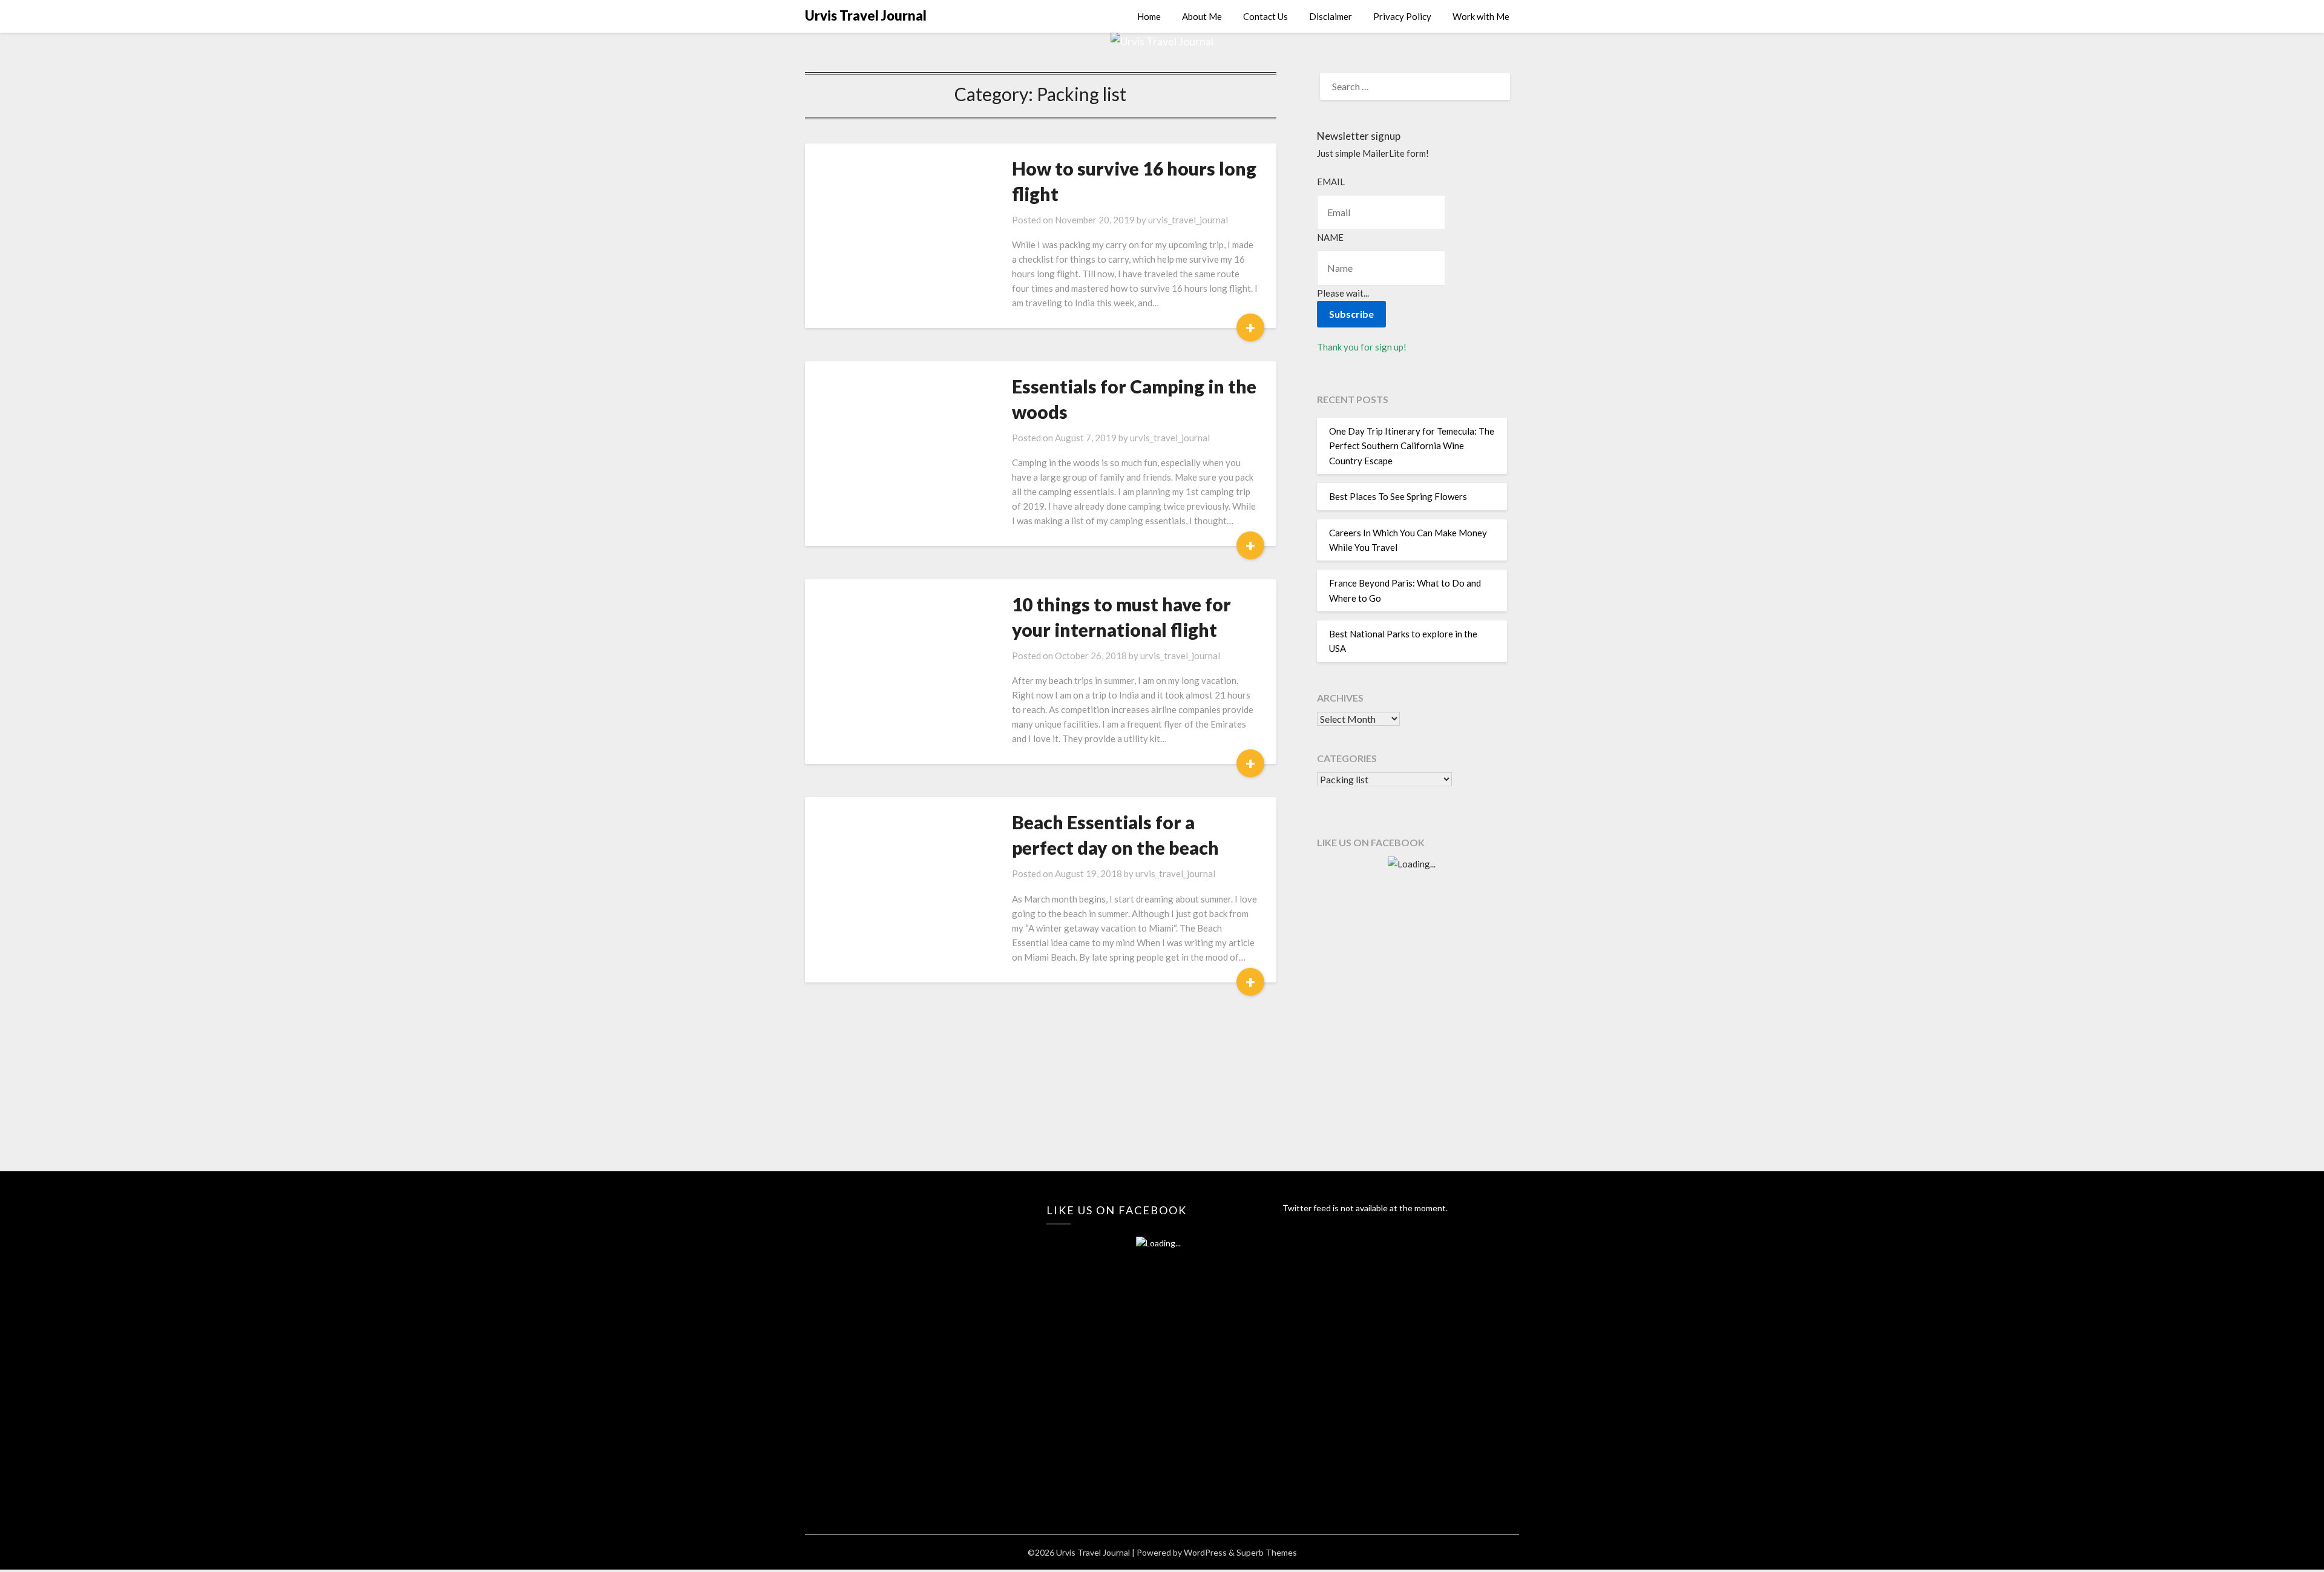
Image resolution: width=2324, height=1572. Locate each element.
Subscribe (1351, 314)
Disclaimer (1331, 16)
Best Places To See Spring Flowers (1398, 496)
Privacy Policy (1402, 16)
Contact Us (1265, 16)
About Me (1202, 16)
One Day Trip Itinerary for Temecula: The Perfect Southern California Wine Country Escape (1412, 446)
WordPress (1205, 1552)
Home (1149, 16)
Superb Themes (1267, 1552)
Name (1330, 237)
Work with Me (1481, 16)
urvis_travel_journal (1188, 220)
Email (1331, 182)
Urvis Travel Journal (866, 15)
